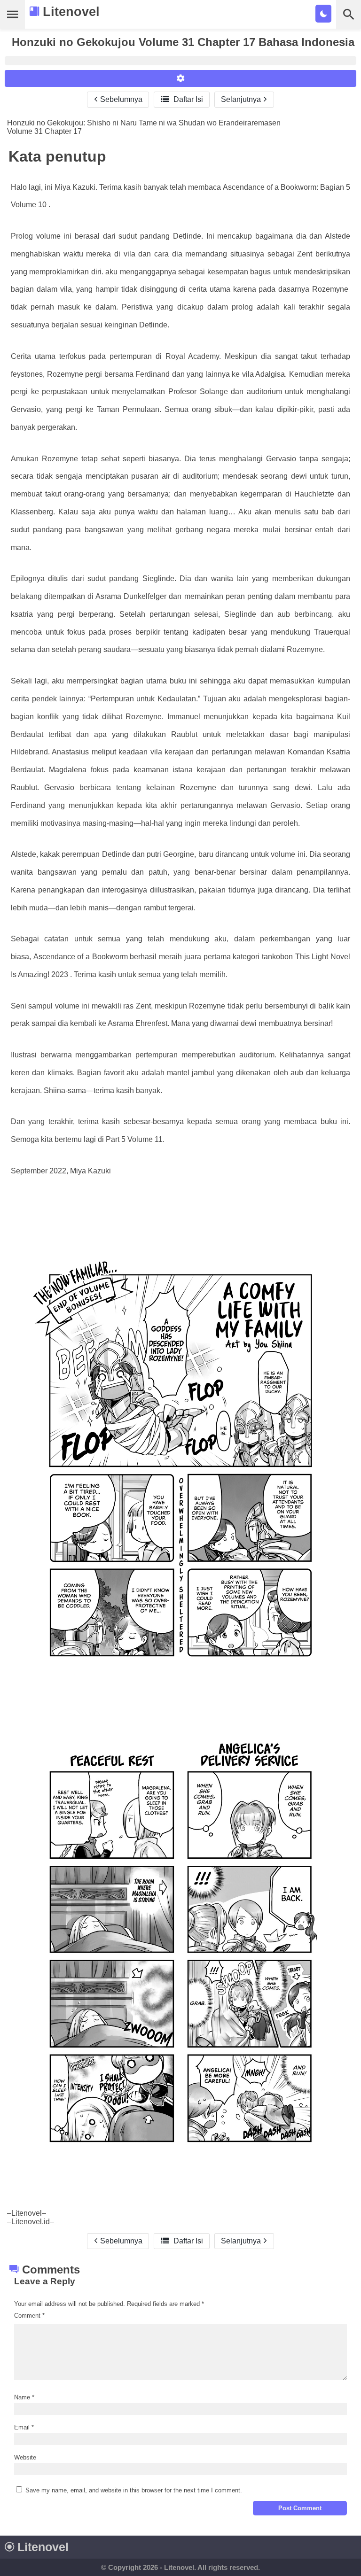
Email (24, 2427)
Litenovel (69, 12)
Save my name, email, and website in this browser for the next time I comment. (134, 2490)
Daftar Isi (182, 99)
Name (24, 2397)
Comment (29, 2316)
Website (25, 2457)
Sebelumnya (120, 99)
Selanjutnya (242, 99)
